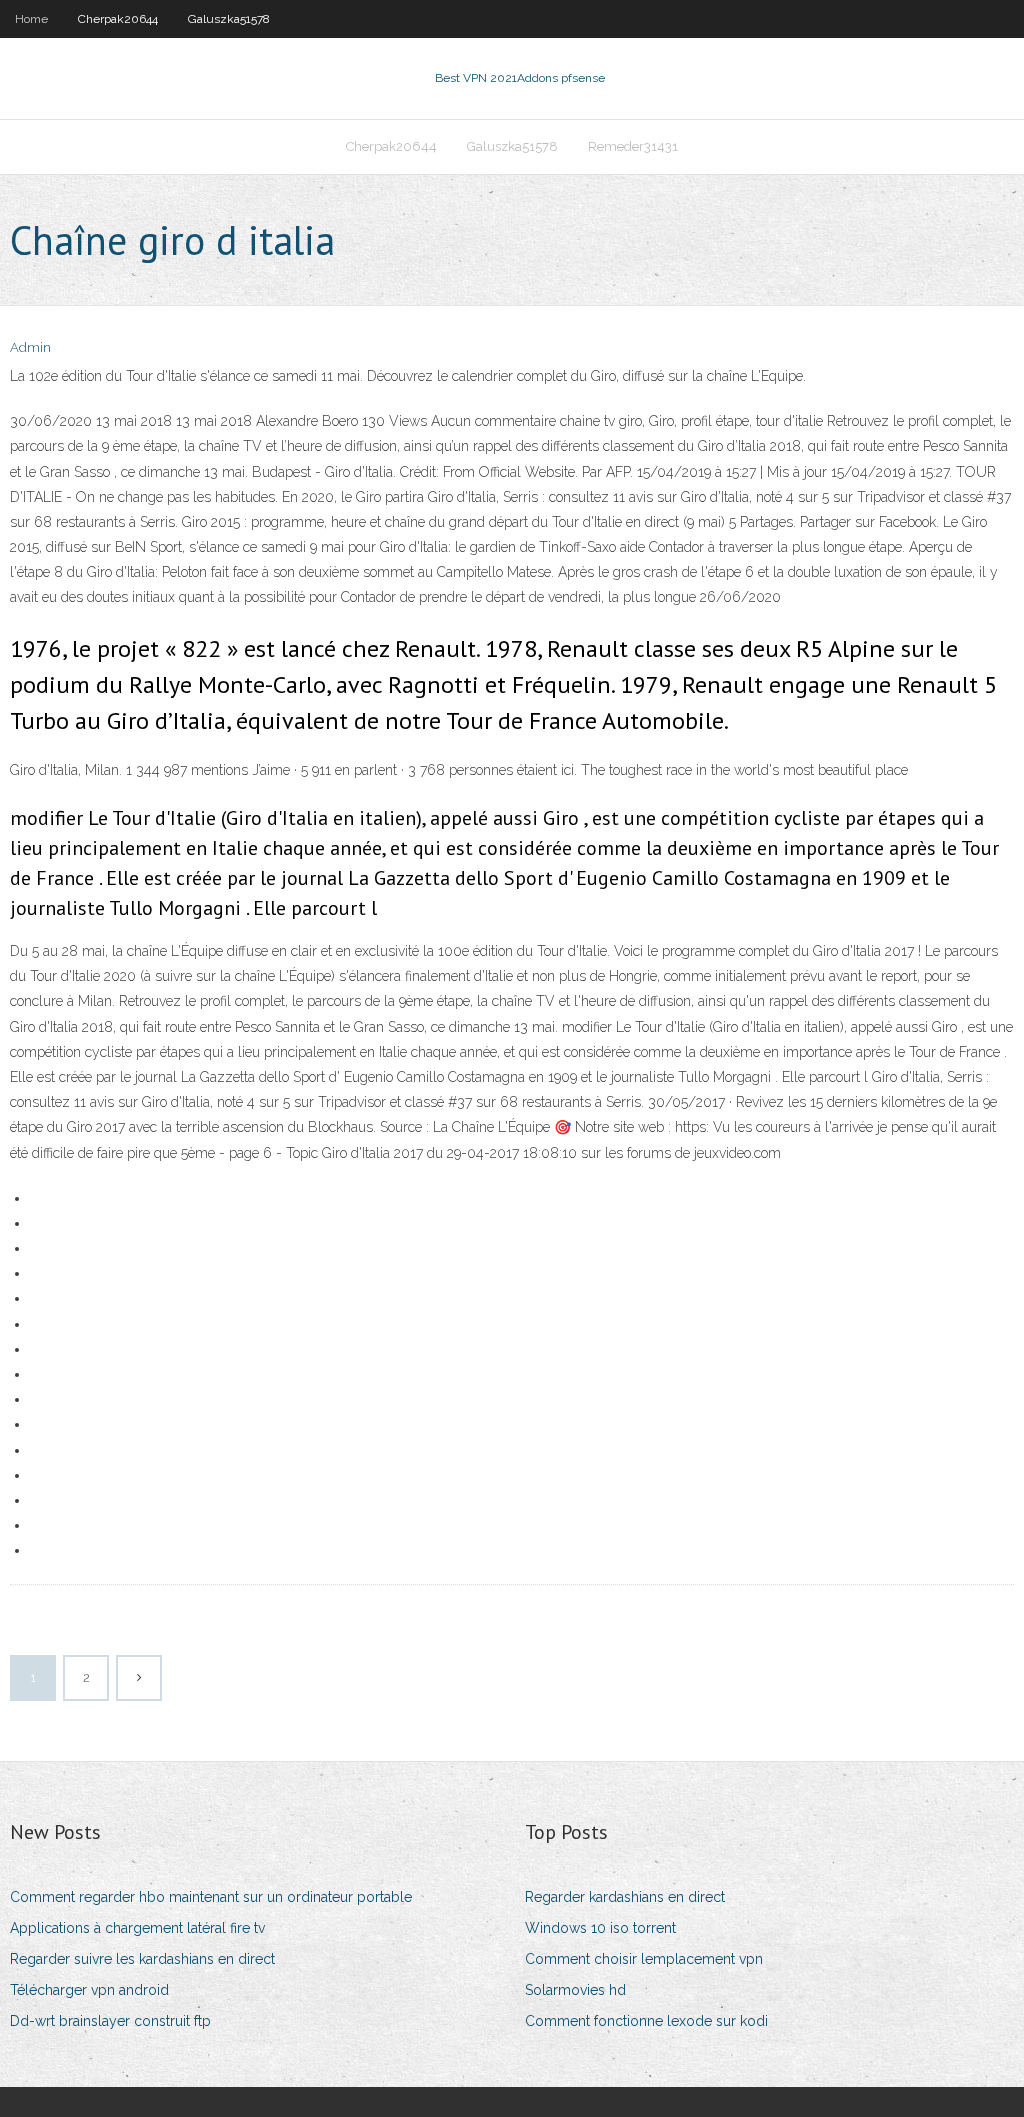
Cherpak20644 (118, 19)
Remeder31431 (633, 146)
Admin (30, 347)
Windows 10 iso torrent (600, 1928)
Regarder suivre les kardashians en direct (142, 1959)
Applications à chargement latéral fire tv (137, 1928)
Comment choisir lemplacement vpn (644, 1959)
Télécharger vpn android (89, 1990)
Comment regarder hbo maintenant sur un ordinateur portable (211, 1897)
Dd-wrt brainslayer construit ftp (110, 2021)
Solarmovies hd (575, 1990)
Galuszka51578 (229, 19)
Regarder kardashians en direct (625, 1897)
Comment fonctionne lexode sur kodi (646, 2021)
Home (31, 19)
